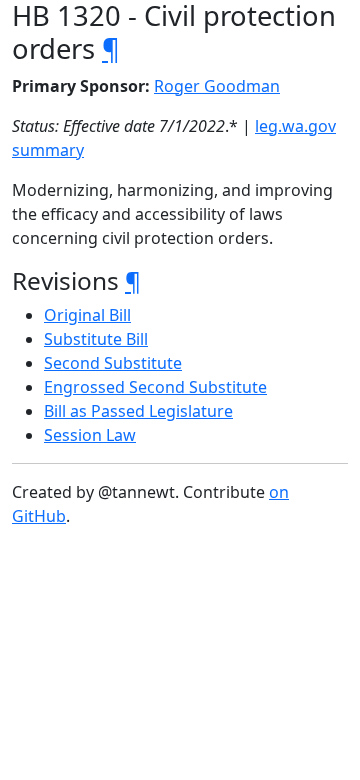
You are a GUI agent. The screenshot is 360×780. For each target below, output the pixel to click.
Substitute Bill (96, 339)
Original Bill (87, 315)
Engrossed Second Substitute (155, 387)
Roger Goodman (217, 86)
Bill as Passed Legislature (138, 411)
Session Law (90, 435)
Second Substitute (113, 363)
